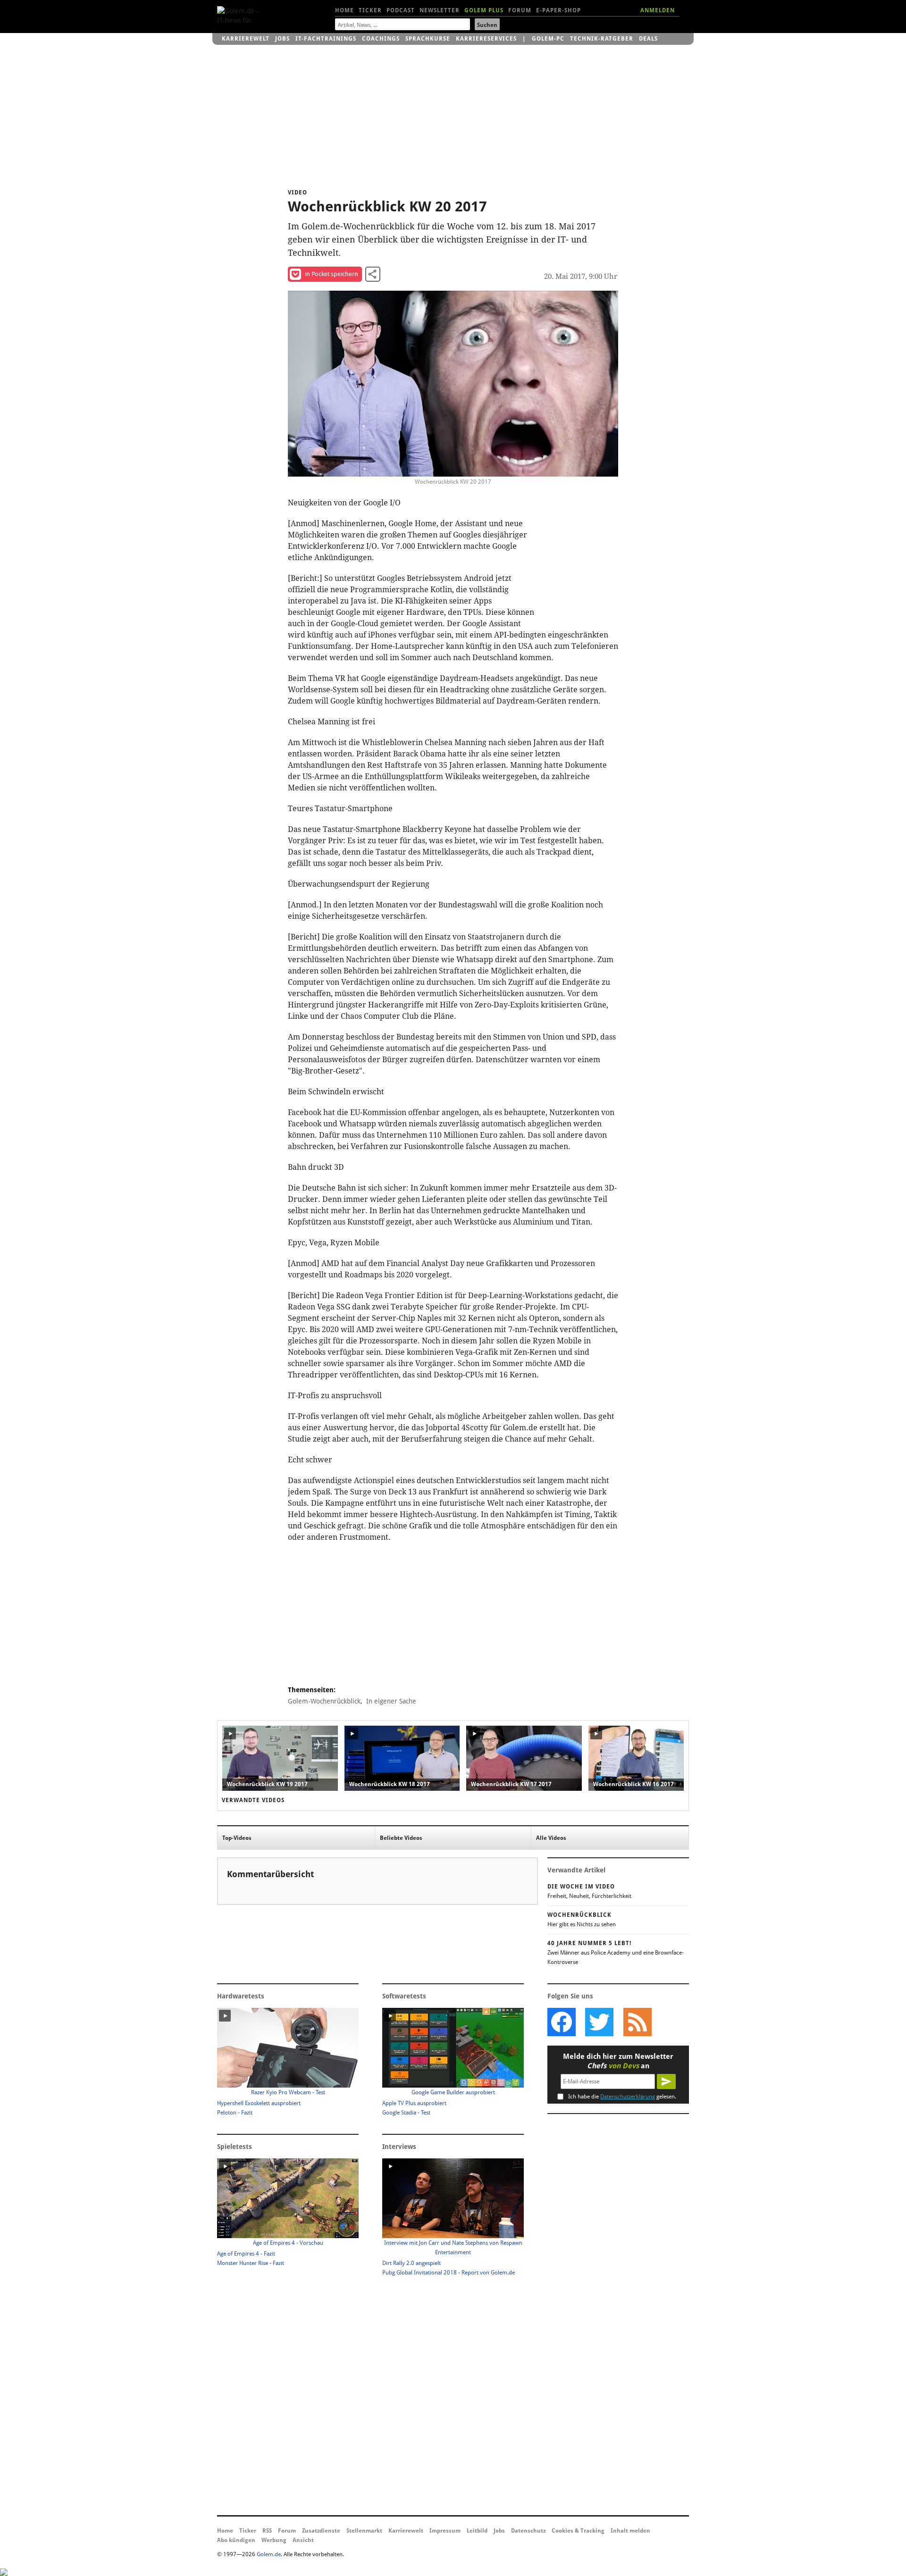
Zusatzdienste (321, 2531)
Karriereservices (486, 39)
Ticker (370, 10)
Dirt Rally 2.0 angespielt (411, 2263)
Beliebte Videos (401, 1838)
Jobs (282, 39)
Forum (520, 10)
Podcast (401, 10)
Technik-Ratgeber (602, 39)
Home (344, 10)
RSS (267, 2531)
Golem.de (269, 2554)
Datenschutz (528, 2531)
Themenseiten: (312, 1690)
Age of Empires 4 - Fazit (246, 2254)
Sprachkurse (428, 39)
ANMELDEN (658, 10)
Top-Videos (237, 1838)
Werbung (274, 2540)
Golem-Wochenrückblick (324, 1701)
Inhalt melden (630, 2531)
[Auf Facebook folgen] (562, 2022)
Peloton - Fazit (235, 2113)
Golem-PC (548, 39)
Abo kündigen (236, 2540)
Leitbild (477, 2531)
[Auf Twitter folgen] (599, 2022)
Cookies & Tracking (578, 2531)
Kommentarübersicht (270, 1874)
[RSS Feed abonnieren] (637, 2022)
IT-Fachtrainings (326, 39)
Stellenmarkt (364, 2531)
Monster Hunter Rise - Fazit (251, 2263)
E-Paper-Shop (558, 10)
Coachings (381, 39)
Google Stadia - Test (406, 2113)
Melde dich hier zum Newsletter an (618, 2061)
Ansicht (303, 2540)
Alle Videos (551, 1838)
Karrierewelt (246, 39)
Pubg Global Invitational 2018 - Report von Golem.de (449, 2273)
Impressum (445, 2531)
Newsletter (440, 10)
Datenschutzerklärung (628, 2097)
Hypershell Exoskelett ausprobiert (259, 2103)
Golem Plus (484, 10)
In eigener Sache (391, 1701)
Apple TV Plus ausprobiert (414, 2103)
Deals (648, 39)
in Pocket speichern (331, 274)
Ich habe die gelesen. (622, 2097)
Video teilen (373, 274)
